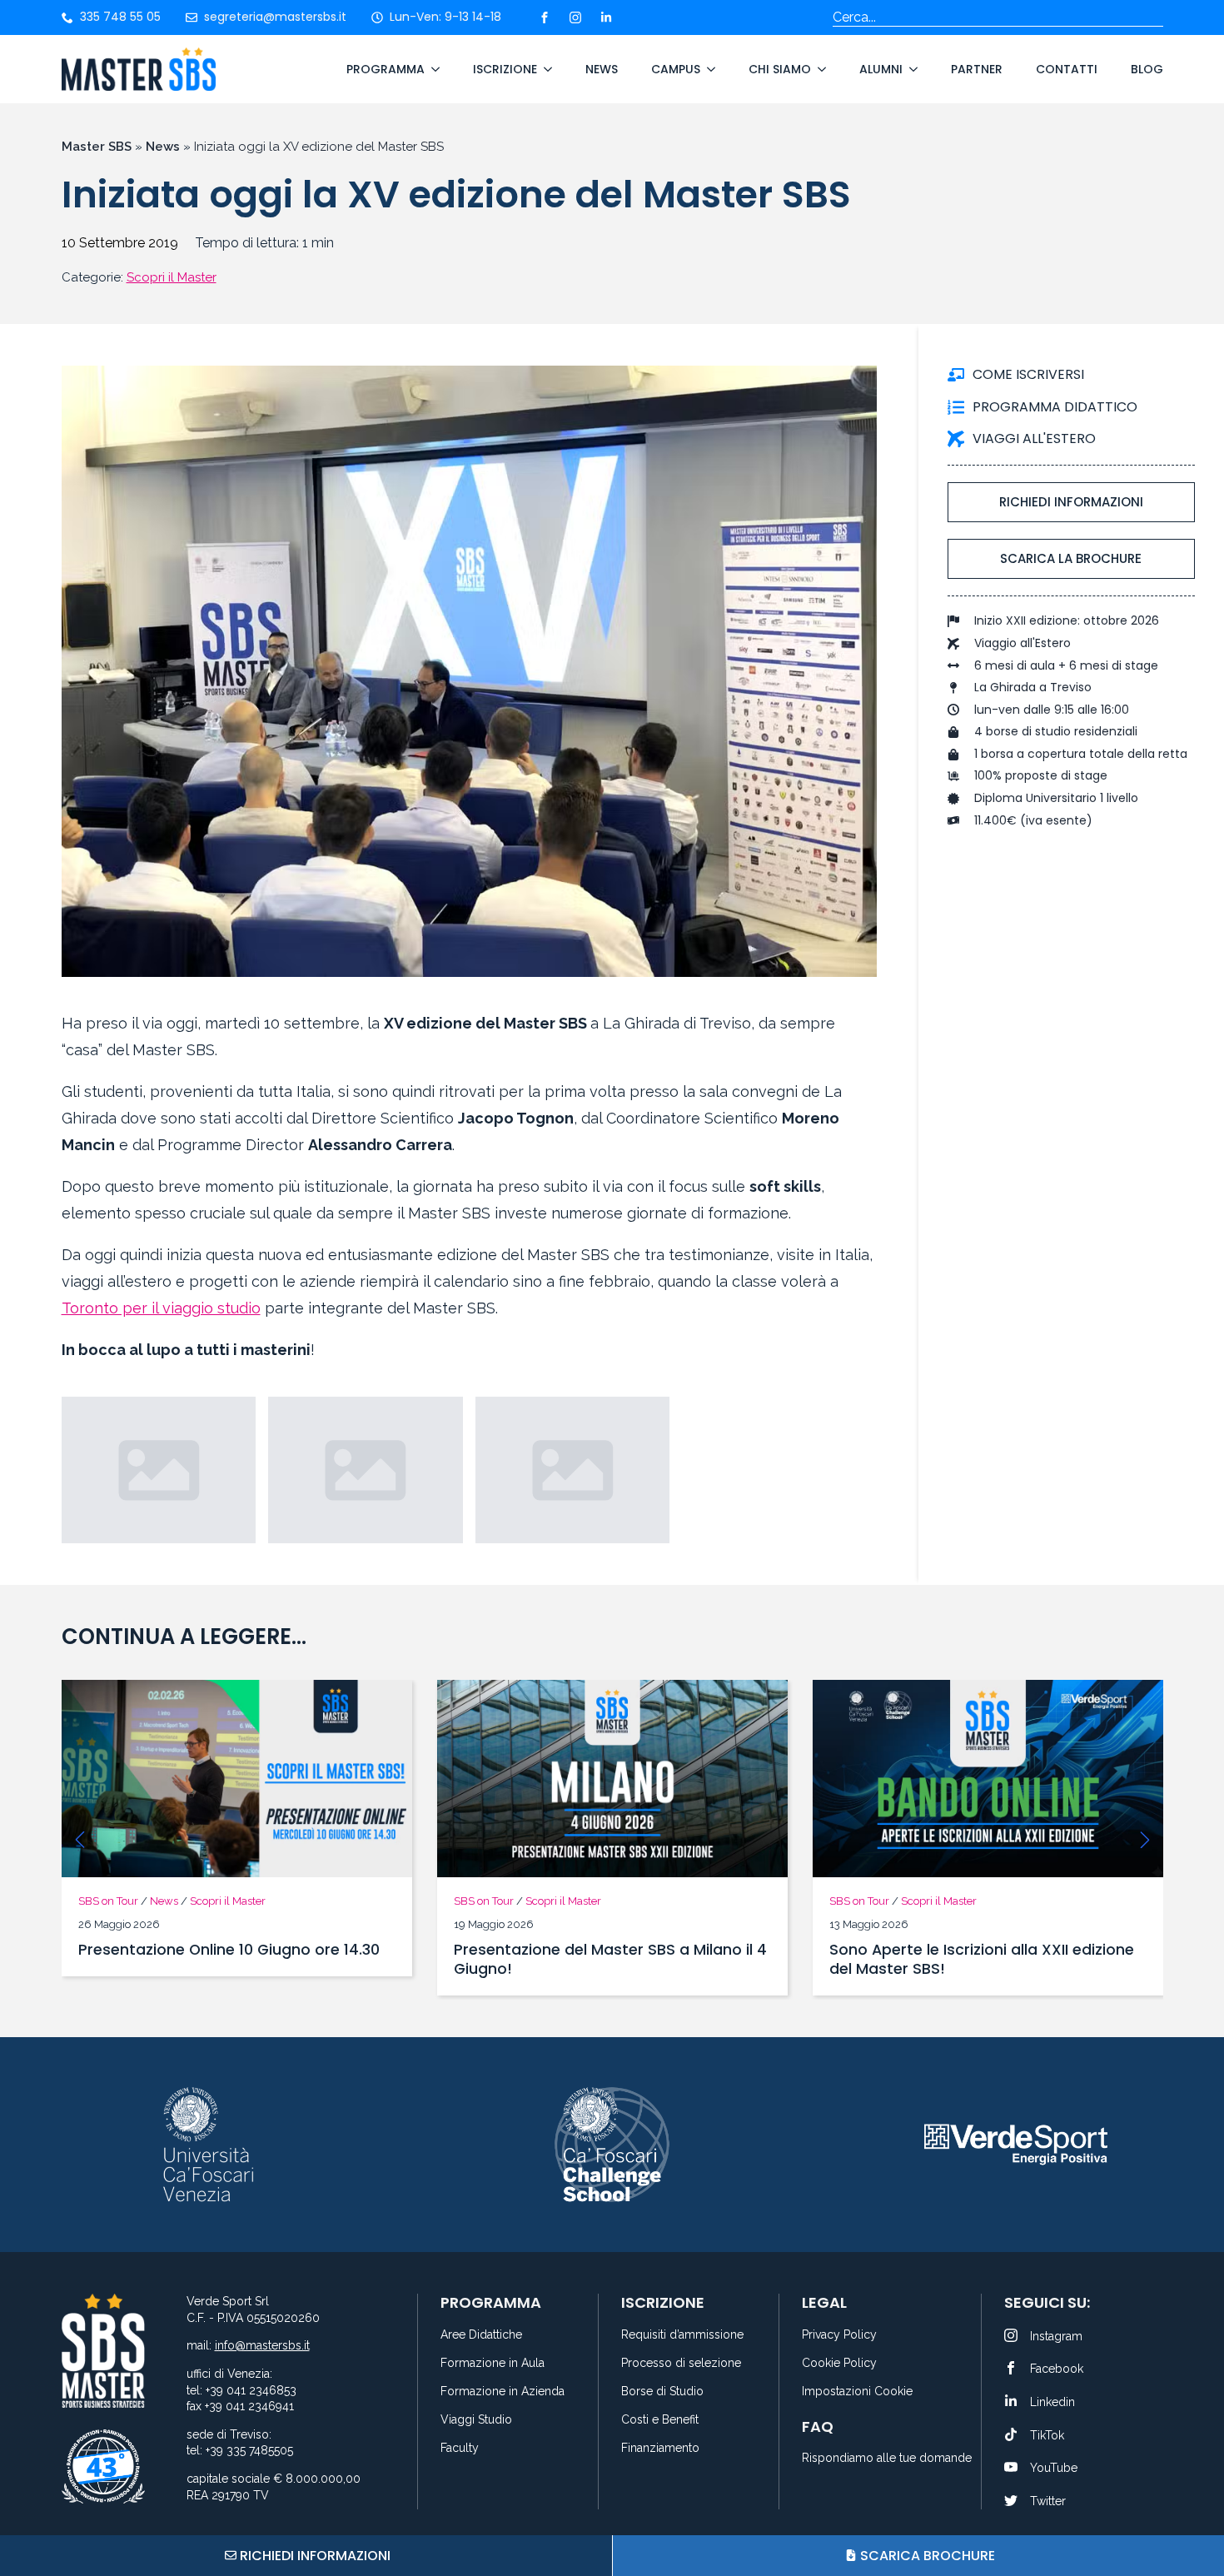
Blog (1147, 69)
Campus (676, 69)
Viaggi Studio (476, 2420)
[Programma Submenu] (432, 69)
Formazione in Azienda (503, 2392)
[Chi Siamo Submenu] (818, 69)
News (602, 69)
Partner (977, 69)
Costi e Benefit (660, 2420)
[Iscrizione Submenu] (545, 69)
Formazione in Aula (493, 2363)
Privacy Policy (839, 2335)
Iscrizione (505, 69)
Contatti (1067, 69)
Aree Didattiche (481, 2335)
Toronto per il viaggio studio (161, 1308)
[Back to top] (1191, 2501)
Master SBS (97, 147)
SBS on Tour (108, 1901)
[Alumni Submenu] (910, 69)
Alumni (881, 69)
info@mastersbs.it (262, 2345)
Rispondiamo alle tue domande (881, 2458)
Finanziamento (660, 2448)
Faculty (460, 2448)
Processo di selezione (681, 2363)
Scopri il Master (172, 277)
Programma (386, 69)
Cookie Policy (839, 2363)
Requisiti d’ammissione (682, 2335)
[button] (80, 1840)
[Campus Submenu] (708, 69)
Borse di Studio (662, 2392)
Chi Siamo (780, 69)
